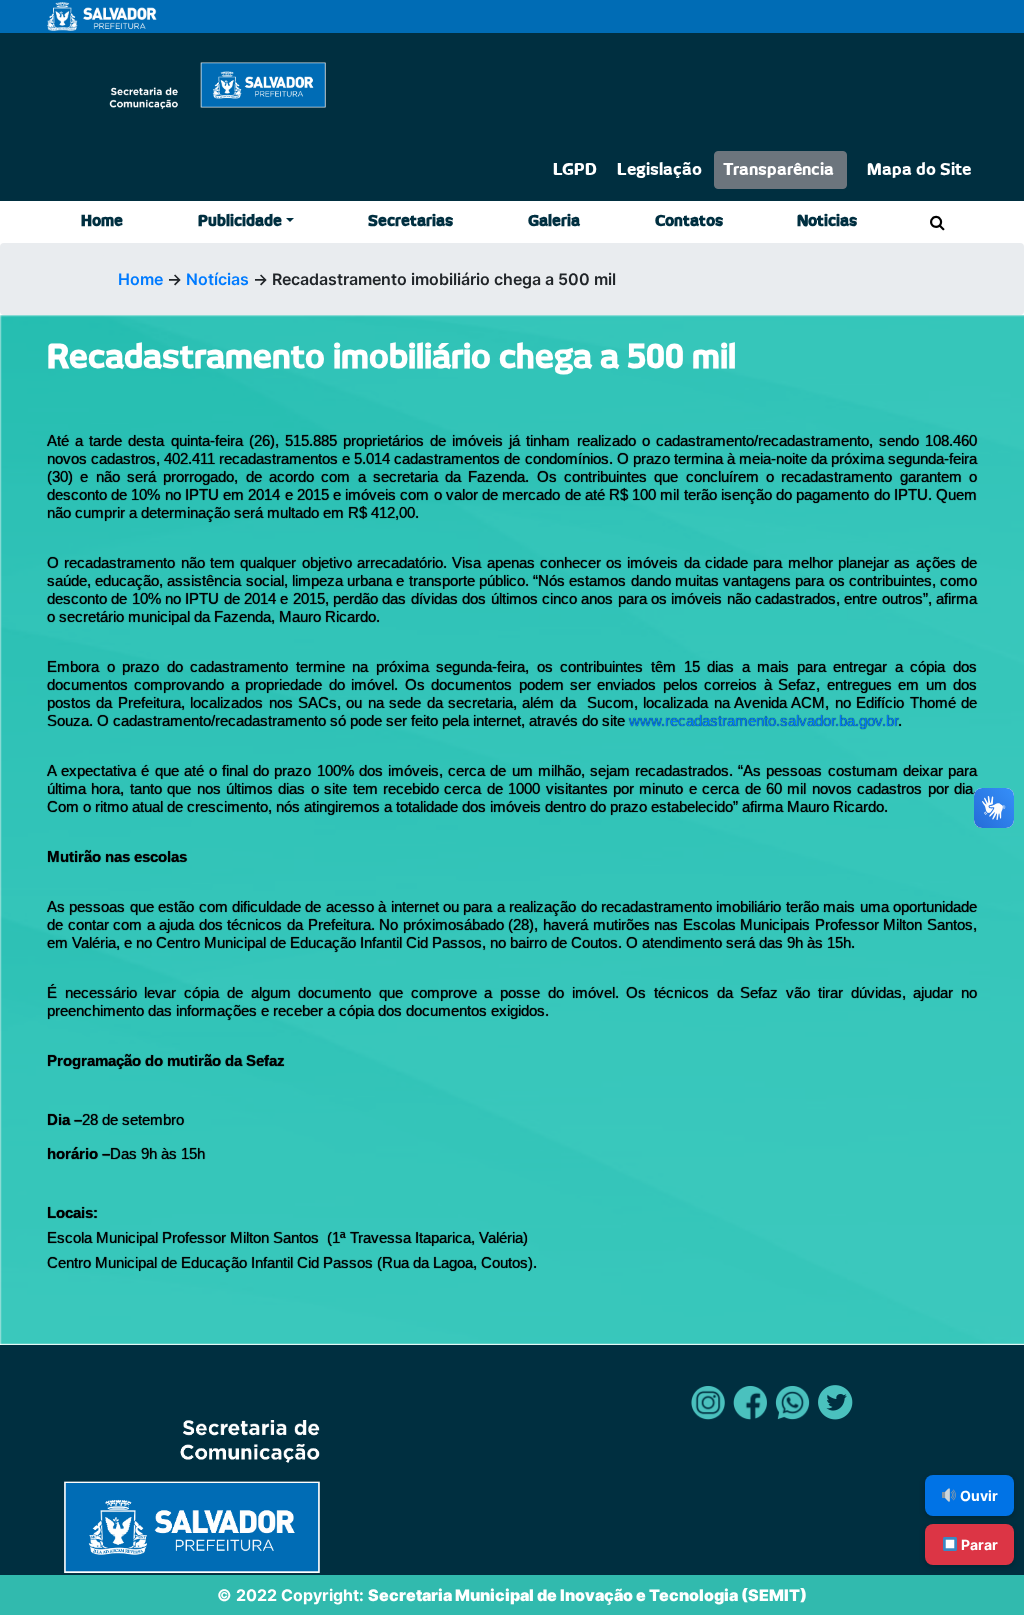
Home (102, 221)
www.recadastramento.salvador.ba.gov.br (763, 720)
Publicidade (240, 221)
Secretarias (410, 221)
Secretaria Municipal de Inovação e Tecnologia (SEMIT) (587, 1595)
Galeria (554, 221)
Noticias (827, 221)
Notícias (217, 279)
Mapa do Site (919, 170)
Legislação (659, 170)
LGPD (575, 170)
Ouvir (977, 1495)
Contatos (689, 221)
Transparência (778, 170)
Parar (978, 1544)
